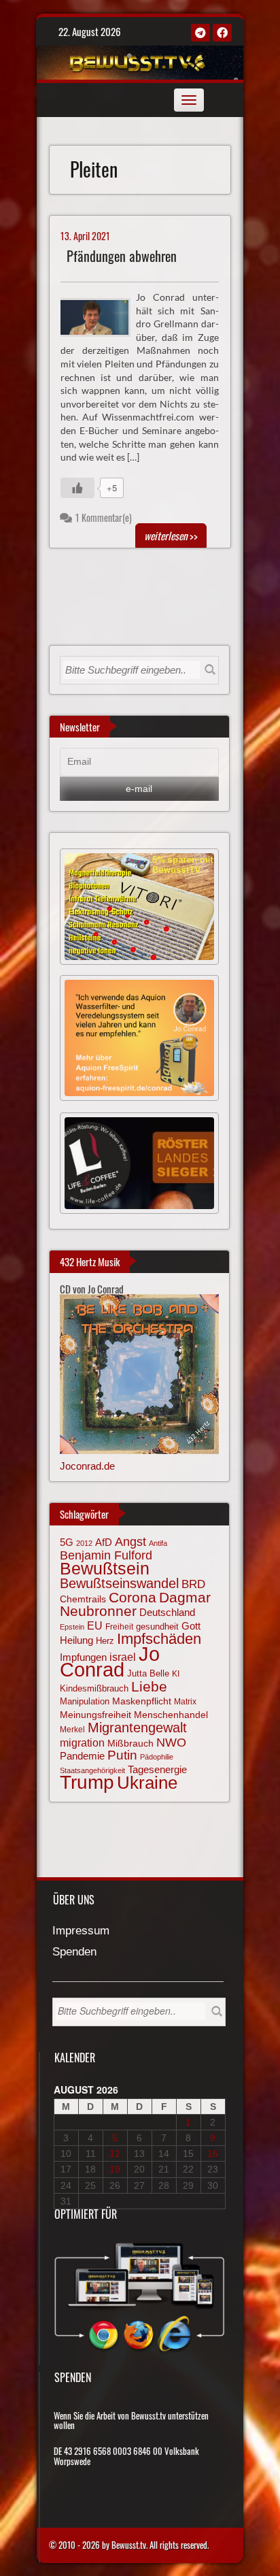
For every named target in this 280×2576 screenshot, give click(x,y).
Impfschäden (159, 1639)
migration (82, 1743)
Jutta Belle (148, 1673)
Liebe (149, 1686)
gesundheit (157, 1626)
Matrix (185, 1702)
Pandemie (82, 1756)
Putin (122, 1755)
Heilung (76, 1640)
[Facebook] (222, 33)
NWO (171, 1742)
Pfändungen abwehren (122, 256)
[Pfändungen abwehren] (101, 316)
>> (171, 535)
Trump (87, 1782)
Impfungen (83, 1657)
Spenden (74, 1952)
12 (115, 2153)
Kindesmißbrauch (94, 1688)
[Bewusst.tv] (138, 61)
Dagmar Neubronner (135, 1604)
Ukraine (147, 1783)
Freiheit (119, 1627)
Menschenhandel (171, 1715)
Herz (105, 1641)
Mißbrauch (130, 1743)
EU (95, 1625)
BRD (193, 1584)
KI (176, 1673)
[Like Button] (77, 488)
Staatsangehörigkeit (92, 1770)
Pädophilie (157, 1757)
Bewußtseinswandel (119, 1583)
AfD (104, 1542)
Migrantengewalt (137, 1728)
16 (213, 2153)
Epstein (72, 1627)
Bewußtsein (105, 1569)
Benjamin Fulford (106, 1555)
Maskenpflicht (142, 1701)
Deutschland (167, 1613)
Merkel (72, 1730)
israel (123, 1657)
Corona (133, 1597)
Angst (130, 1542)
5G (67, 1542)
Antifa (158, 1543)
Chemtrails (83, 1599)
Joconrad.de (87, 1466)
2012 (84, 1543)
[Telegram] (200, 33)
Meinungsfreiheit (95, 1715)
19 (115, 2169)
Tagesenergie (157, 1769)
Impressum (81, 1931)
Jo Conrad (110, 1662)
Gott (191, 1626)
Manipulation (85, 1702)
